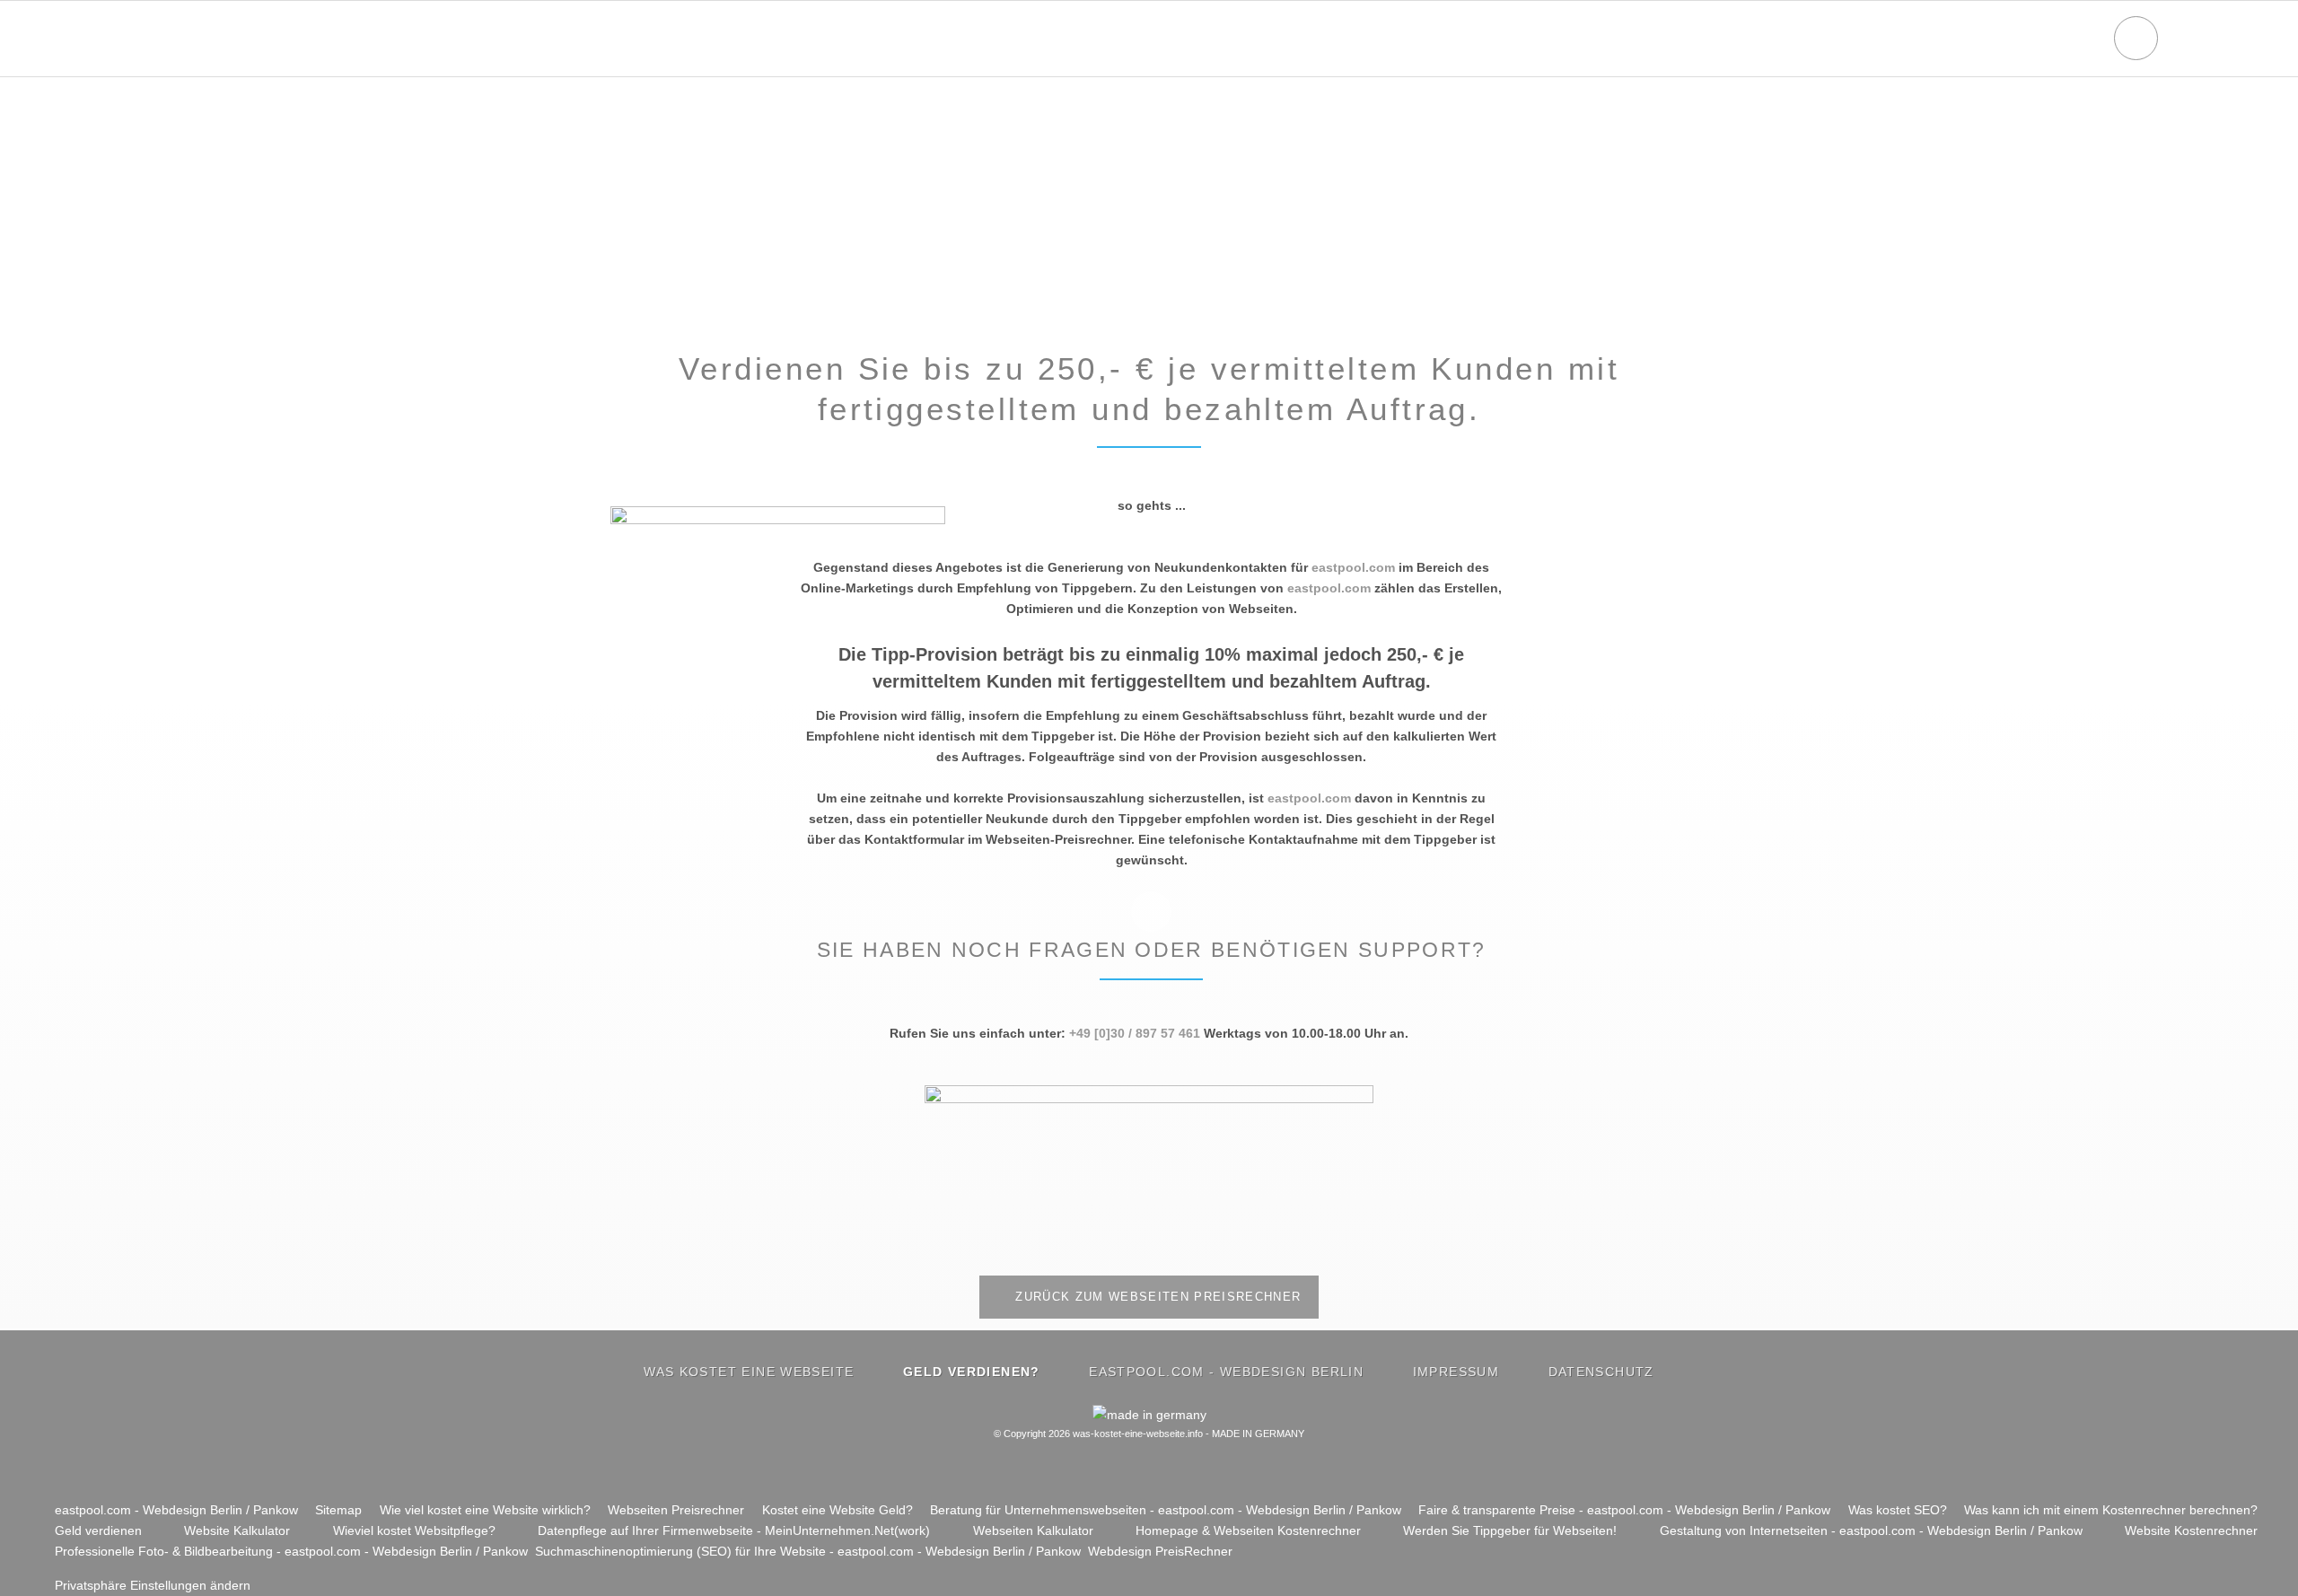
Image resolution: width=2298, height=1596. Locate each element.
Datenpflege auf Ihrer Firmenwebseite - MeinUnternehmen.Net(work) (734, 1530)
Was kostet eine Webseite (749, 1372)
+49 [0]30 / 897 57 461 (1135, 1033)
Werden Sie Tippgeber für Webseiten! (1510, 1530)
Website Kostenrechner (2191, 1530)
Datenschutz (1601, 1372)
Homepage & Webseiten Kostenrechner (1248, 1530)
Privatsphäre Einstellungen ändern (153, 1585)
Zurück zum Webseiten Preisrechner (1156, 1297)
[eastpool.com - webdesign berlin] (1149, 1099)
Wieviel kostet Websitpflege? (414, 1530)
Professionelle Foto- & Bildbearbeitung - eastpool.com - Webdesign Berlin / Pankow (291, 1551)
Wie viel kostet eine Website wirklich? (485, 1510)
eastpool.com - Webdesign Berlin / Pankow (176, 1510)
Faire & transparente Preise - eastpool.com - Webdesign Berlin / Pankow (1624, 1510)
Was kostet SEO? (1898, 1510)
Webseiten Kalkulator (1033, 1530)
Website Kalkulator (237, 1530)
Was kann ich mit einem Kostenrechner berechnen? (2111, 1510)
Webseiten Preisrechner (676, 1510)
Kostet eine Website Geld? (838, 1510)
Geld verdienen (98, 1530)
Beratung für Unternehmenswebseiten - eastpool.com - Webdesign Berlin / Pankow (1166, 1510)
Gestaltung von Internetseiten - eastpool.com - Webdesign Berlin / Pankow (1871, 1530)
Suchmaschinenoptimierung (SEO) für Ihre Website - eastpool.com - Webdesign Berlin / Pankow (808, 1551)
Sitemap (338, 1510)
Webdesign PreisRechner (1160, 1551)
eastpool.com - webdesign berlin (1226, 1372)
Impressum (1456, 1372)
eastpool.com (1353, 567)
